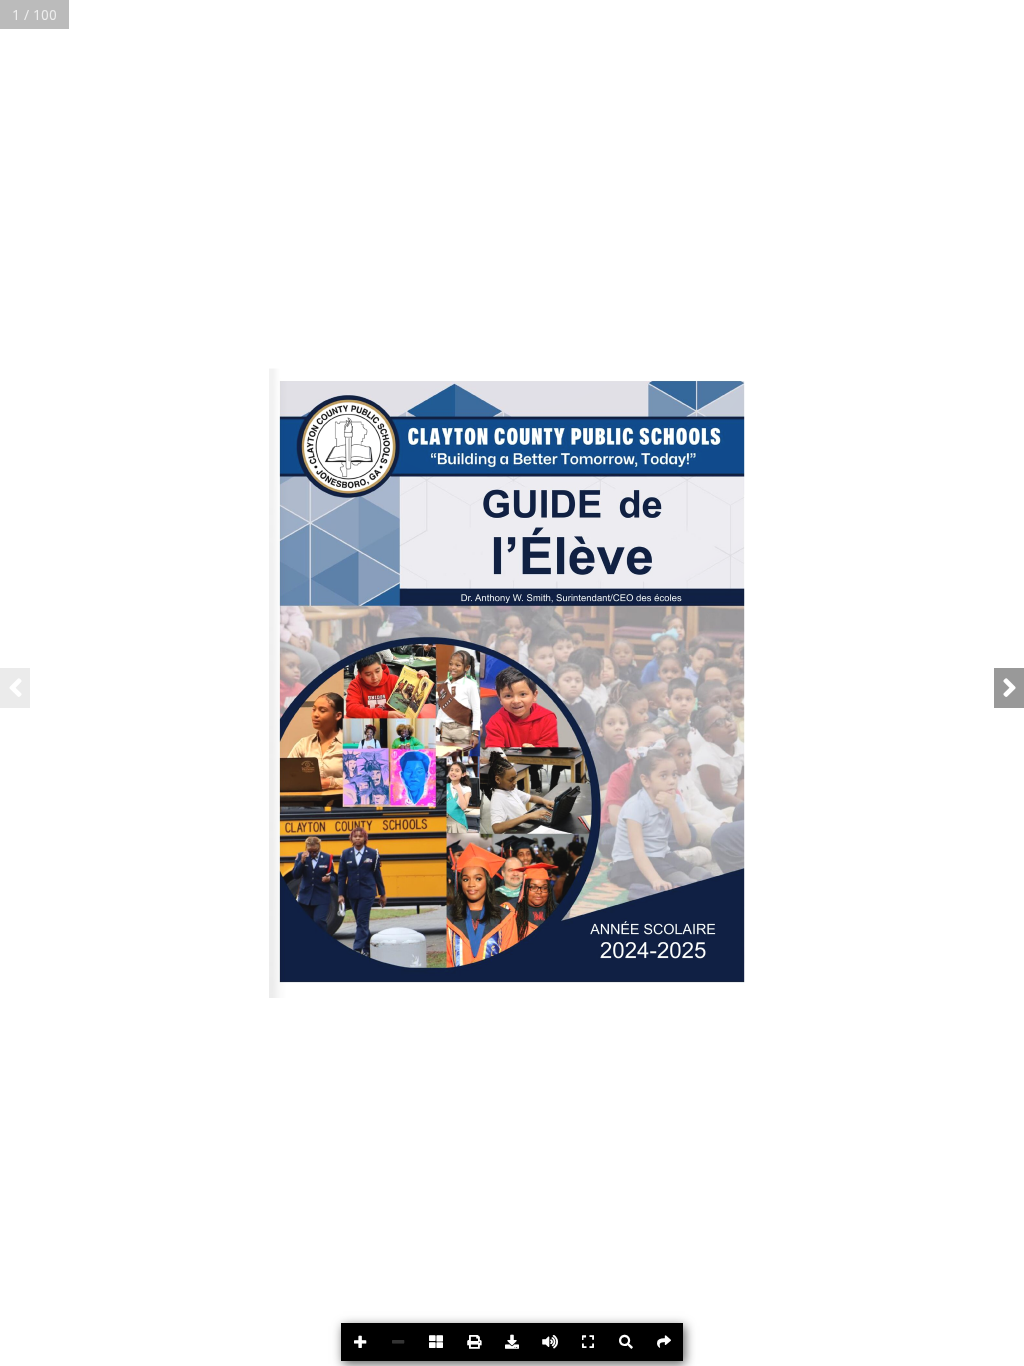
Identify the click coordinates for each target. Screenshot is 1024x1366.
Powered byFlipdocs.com (975, 1345)
